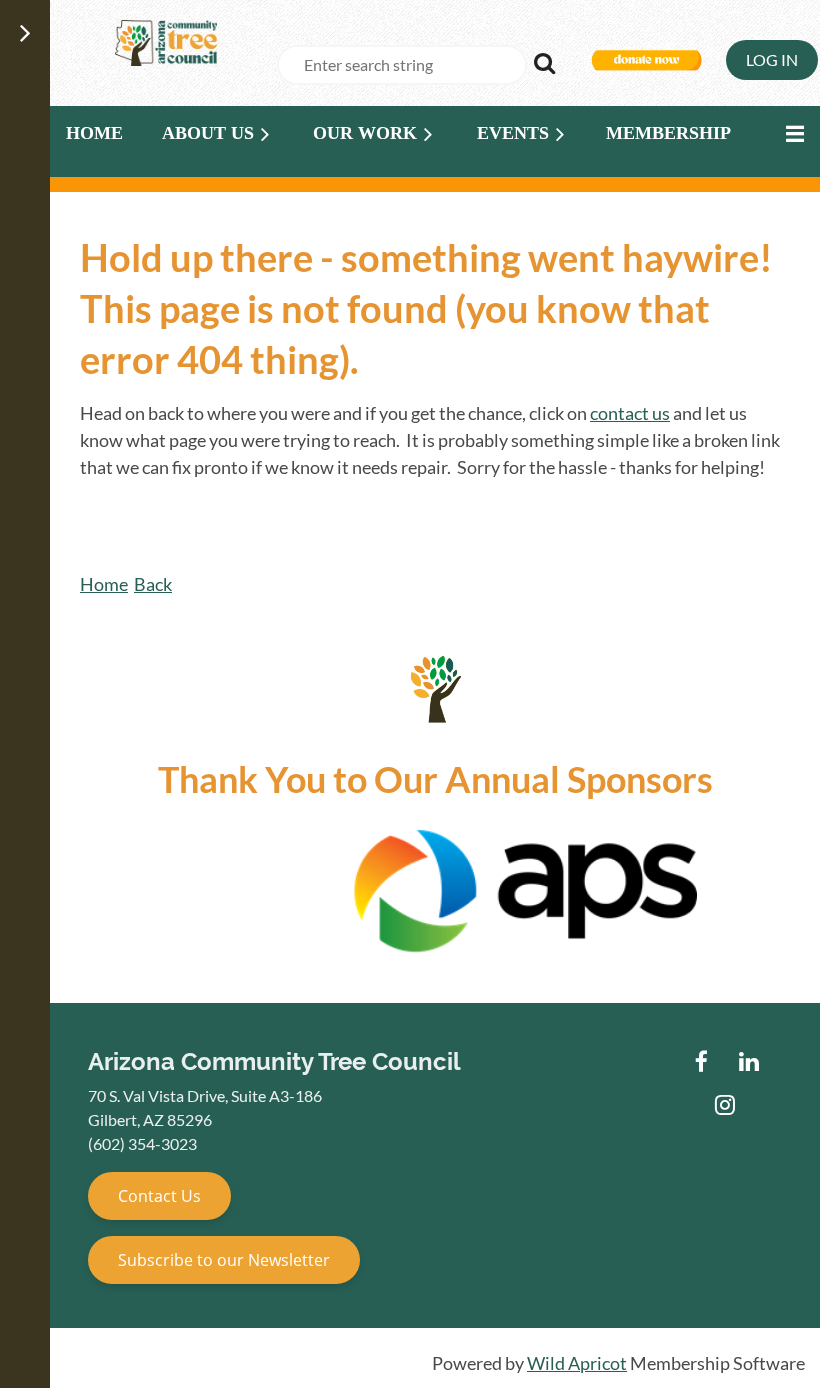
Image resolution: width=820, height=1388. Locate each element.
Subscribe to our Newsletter (224, 1260)
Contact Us (159, 1196)
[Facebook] (701, 1061)
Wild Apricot (577, 1363)
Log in (772, 59)
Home (104, 584)
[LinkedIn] (748, 1061)
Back (153, 584)
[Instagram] (725, 1104)
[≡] (790, 133)
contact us (630, 413)
